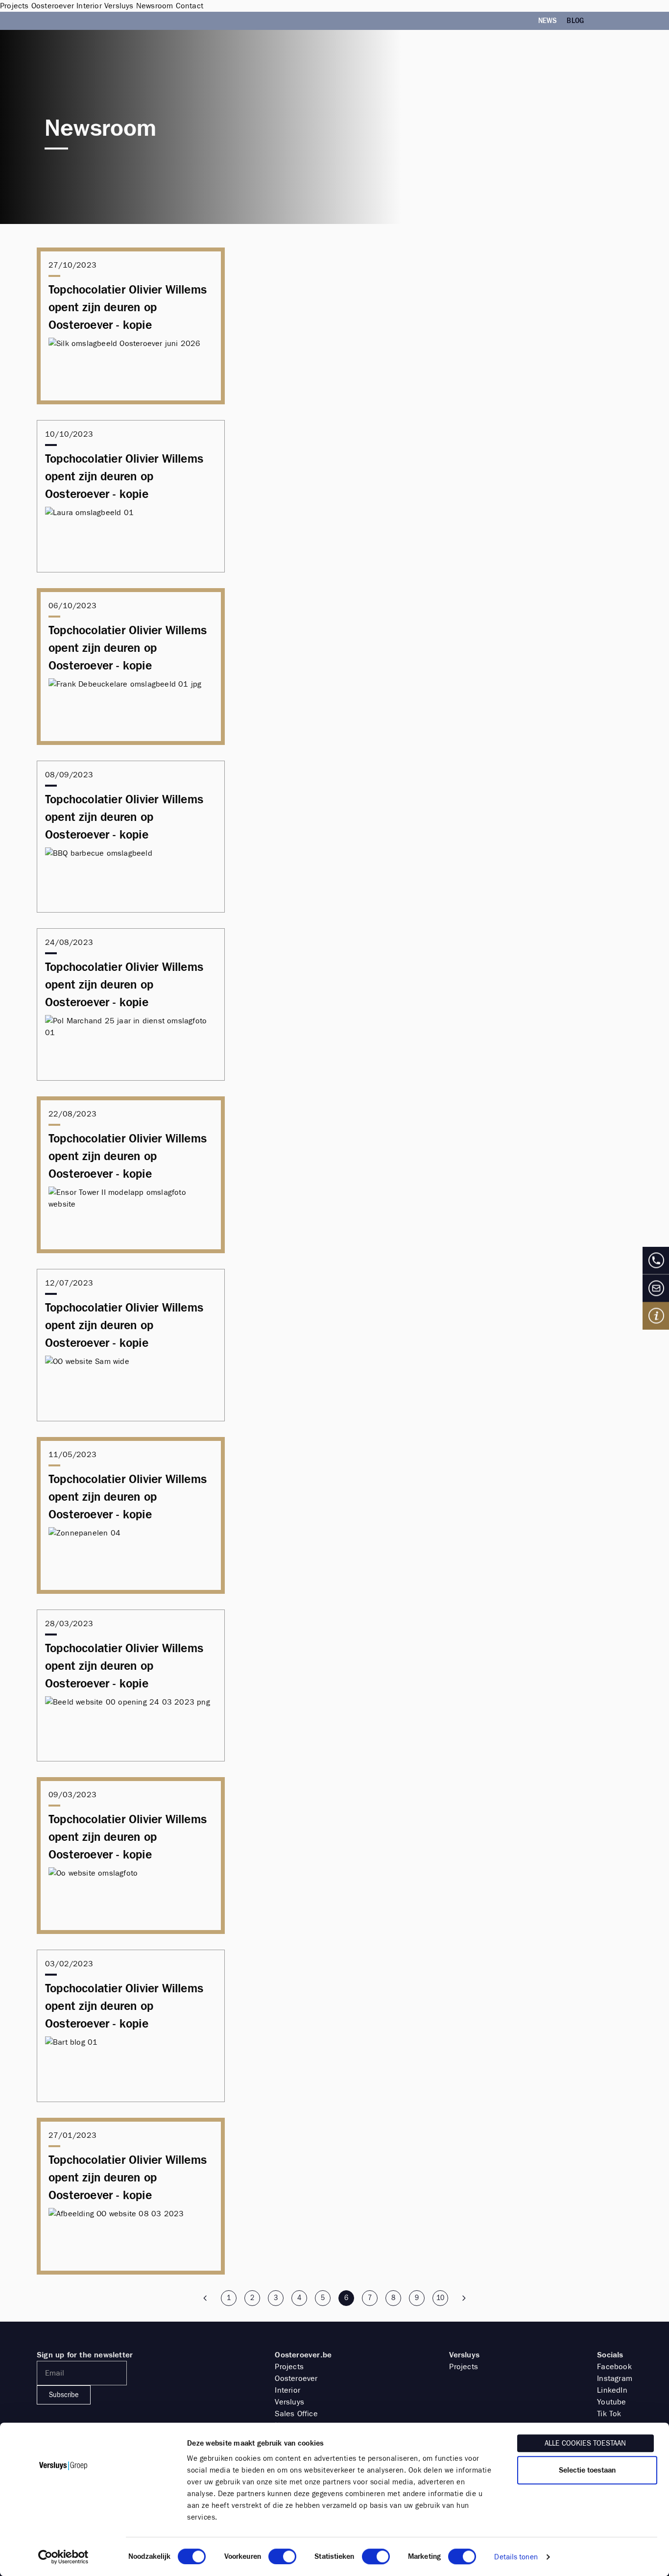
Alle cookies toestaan (585, 2443)
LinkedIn (612, 2390)
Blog (575, 21)
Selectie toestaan (587, 2470)
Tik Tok (609, 2414)
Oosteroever (296, 2378)
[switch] (282, 2556)
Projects (289, 2366)
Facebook (614, 2366)
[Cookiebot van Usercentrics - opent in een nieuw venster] (63, 2557)
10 (440, 2298)
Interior (287, 2390)
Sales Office (296, 2414)
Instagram (615, 2378)
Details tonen (516, 2557)
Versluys (289, 2402)
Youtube (611, 2402)
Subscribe (64, 2395)
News (548, 21)
